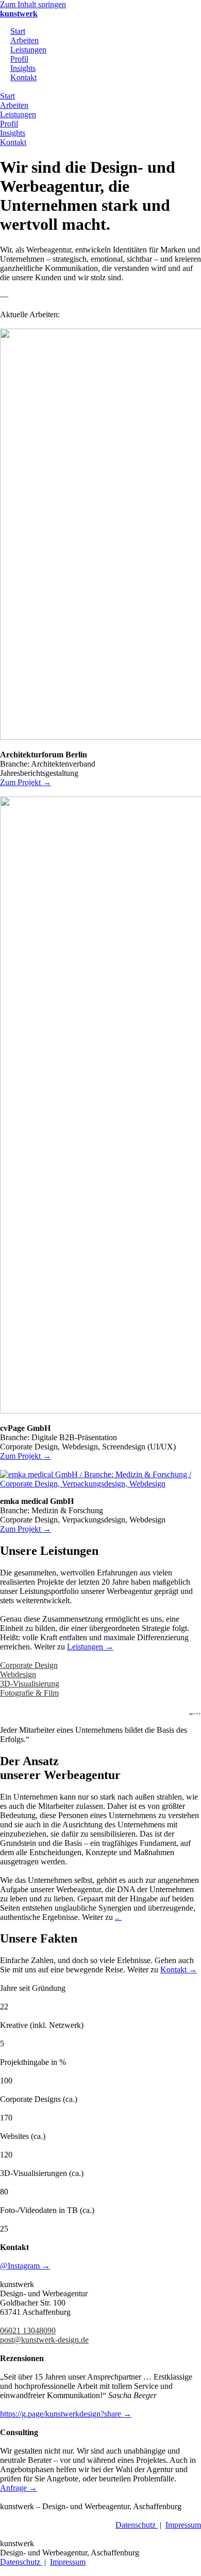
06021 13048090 (28, 2330)
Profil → (118, 1919)
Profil (19, 59)
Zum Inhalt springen (33, 4)
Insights (23, 68)
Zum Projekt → (26, 782)
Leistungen (28, 50)
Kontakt (23, 77)
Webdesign (18, 1674)
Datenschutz (137, 2525)
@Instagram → (25, 2266)
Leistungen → (90, 1647)
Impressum (183, 2525)
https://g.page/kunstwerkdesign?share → (66, 2414)
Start (18, 31)
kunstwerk (19, 14)
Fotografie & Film (29, 1693)
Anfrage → (19, 2488)
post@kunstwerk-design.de (44, 2340)
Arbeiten (24, 40)
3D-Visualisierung (30, 1684)
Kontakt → (179, 1970)
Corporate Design (29, 1665)
